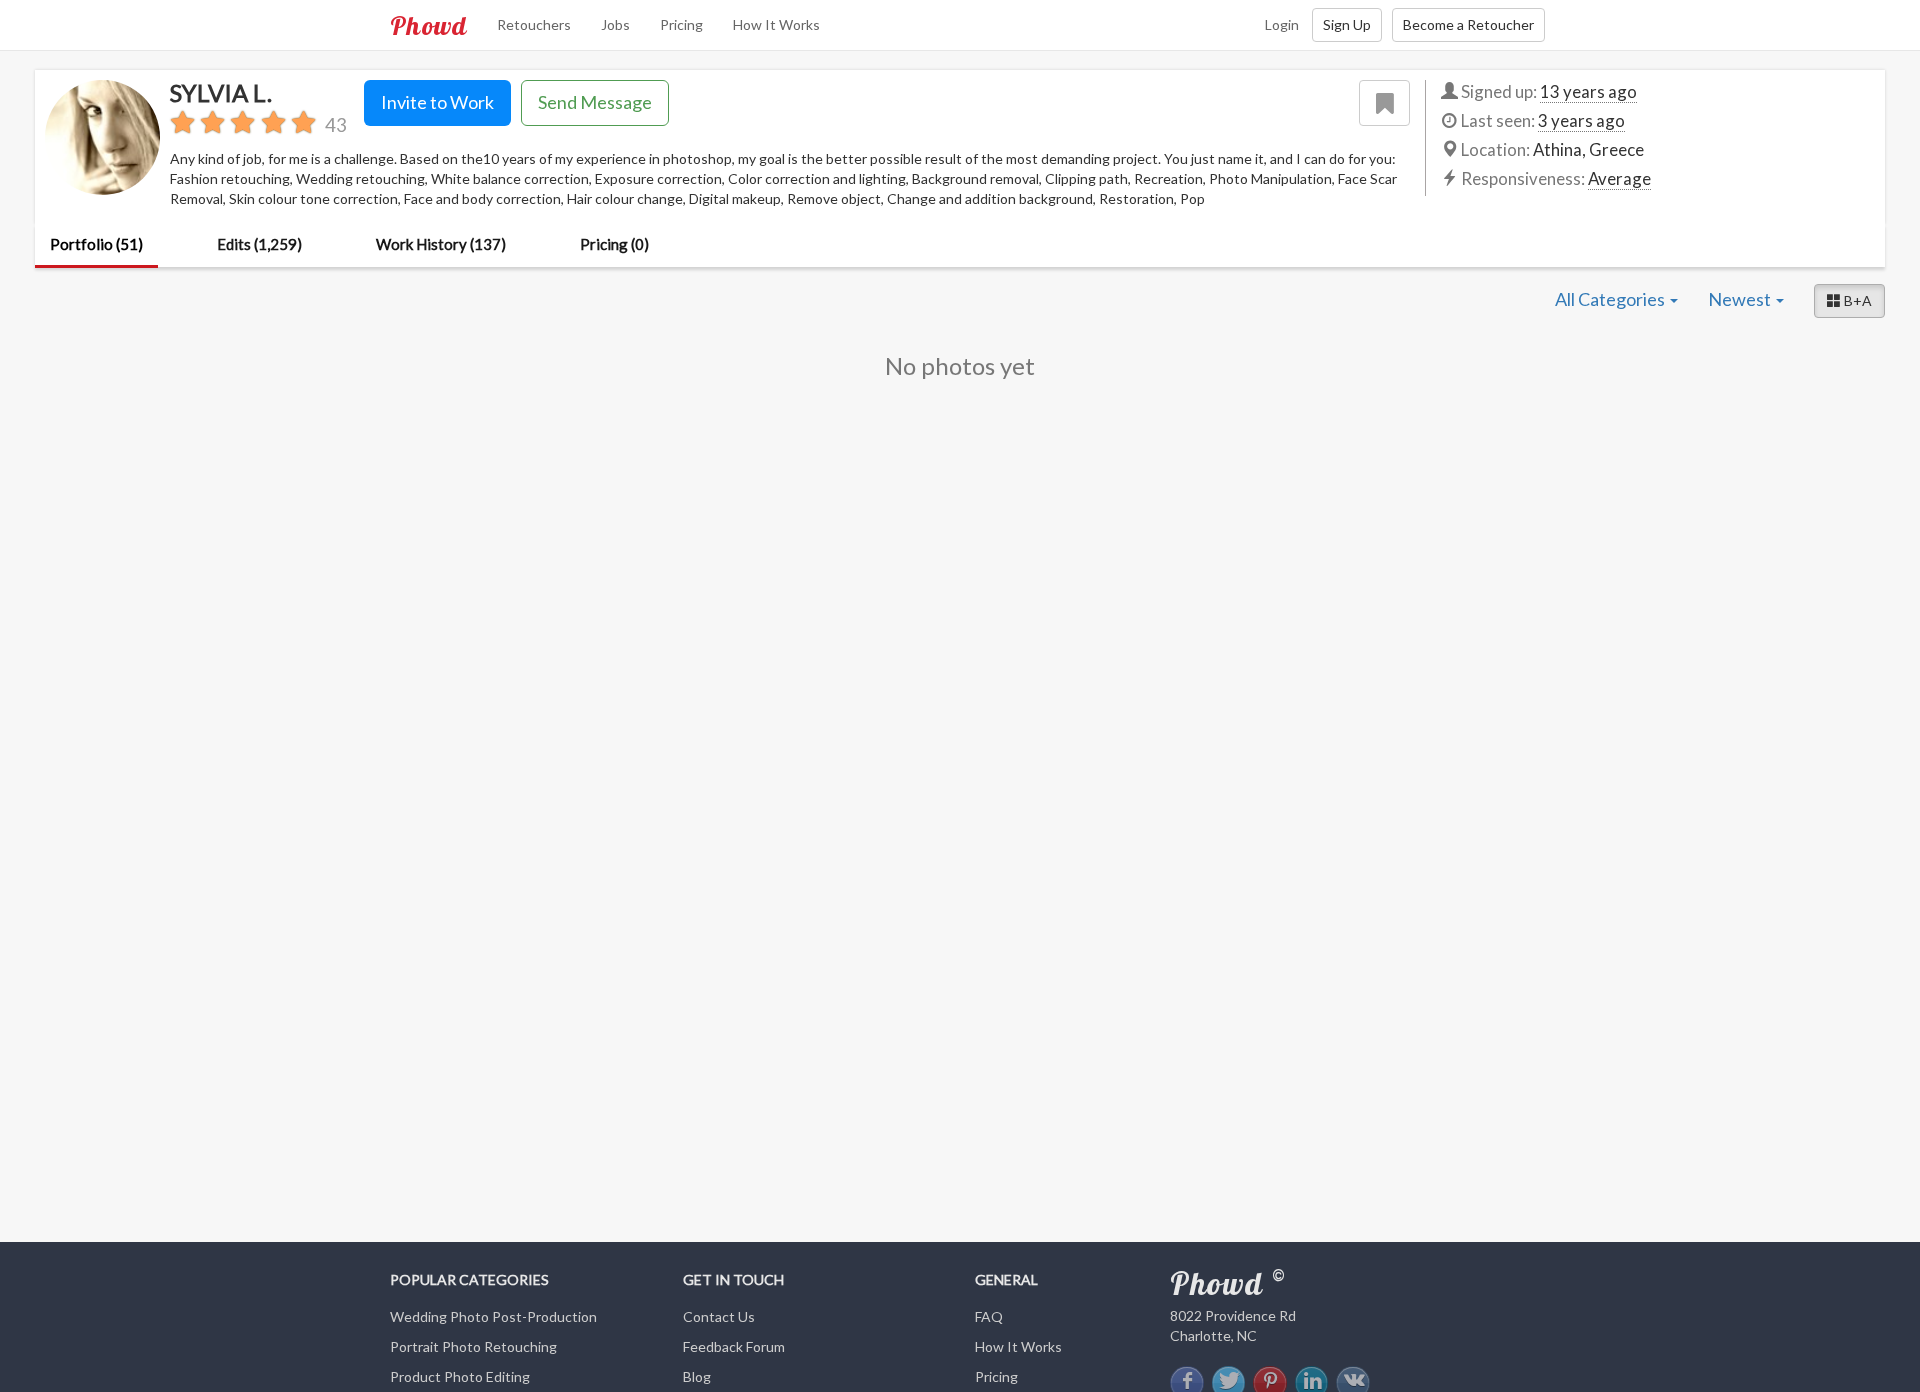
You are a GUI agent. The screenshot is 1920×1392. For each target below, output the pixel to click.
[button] (1849, 301)
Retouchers (534, 24)
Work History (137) (441, 244)
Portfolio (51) (96, 244)
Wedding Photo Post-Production (493, 1316)
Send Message (595, 102)
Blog (697, 1376)
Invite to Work (437, 102)
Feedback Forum (734, 1346)
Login (1282, 24)
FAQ (989, 1316)
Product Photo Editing (460, 1376)
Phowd (428, 25)
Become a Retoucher (1468, 24)
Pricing (681, 24)
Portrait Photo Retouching (473, 1346)
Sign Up (1347, 24)
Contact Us (719, 1316)
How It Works (776, 24)
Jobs (615, 24)
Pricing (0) (614, 244)
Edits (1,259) (259, 244)
